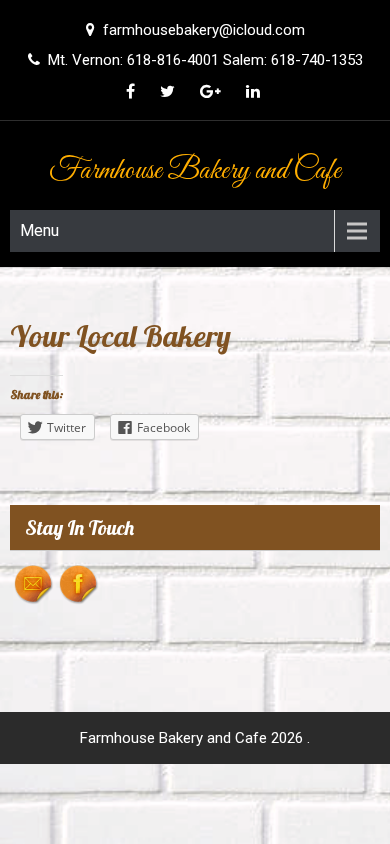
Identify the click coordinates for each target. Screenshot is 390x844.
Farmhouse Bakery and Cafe (195, 171)
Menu (39, 230)
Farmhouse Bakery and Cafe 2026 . (195, 738)
